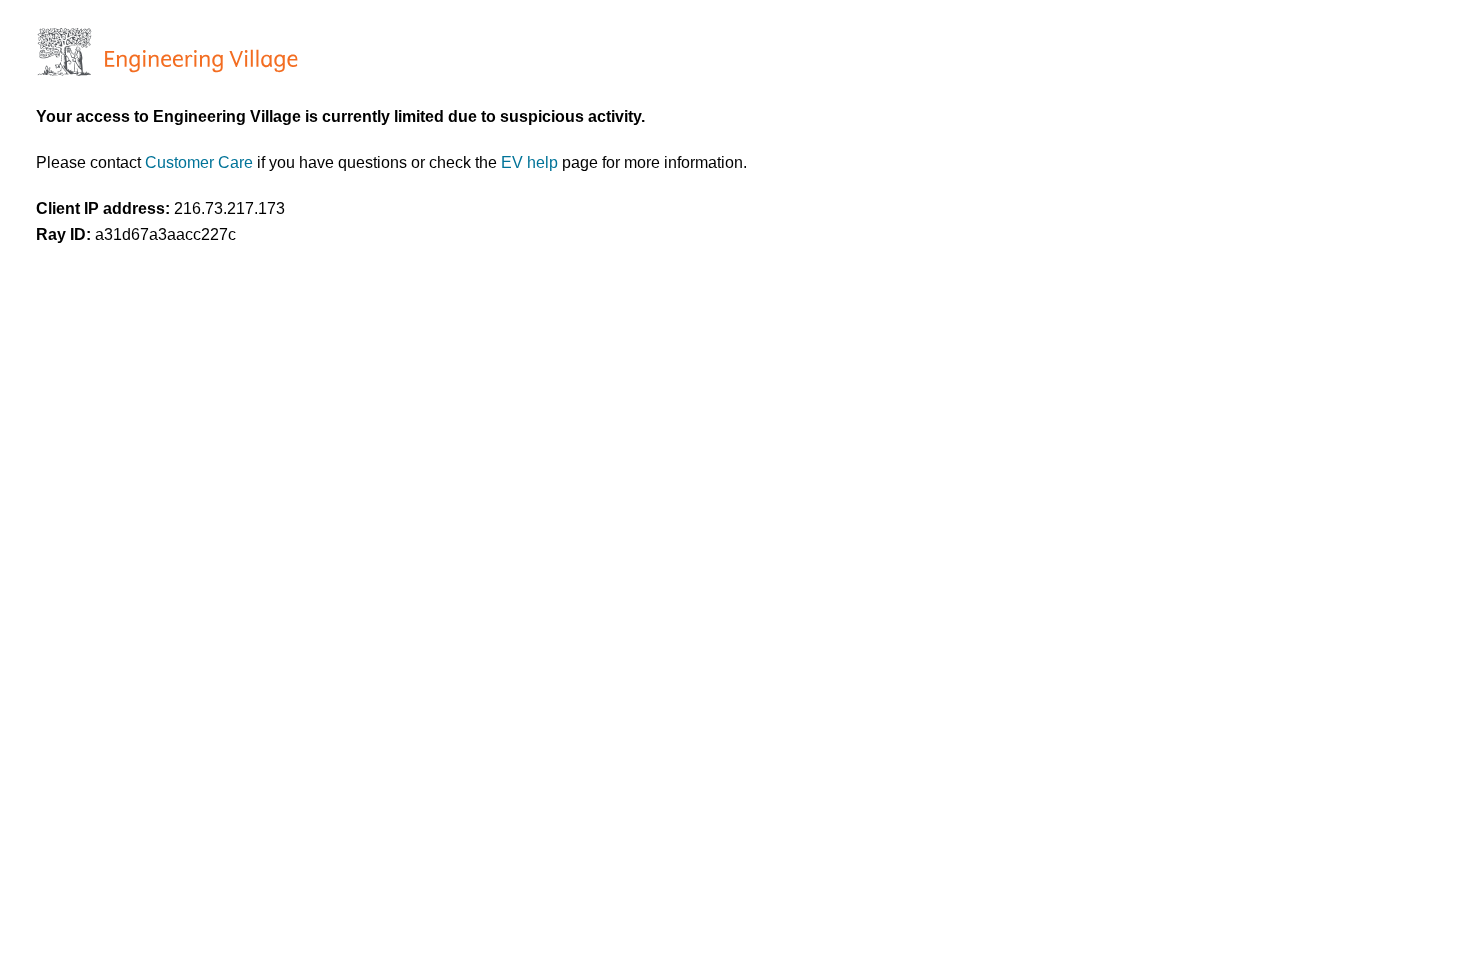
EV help (531, 162)
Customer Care (201, 162)
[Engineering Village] (165, 70)
